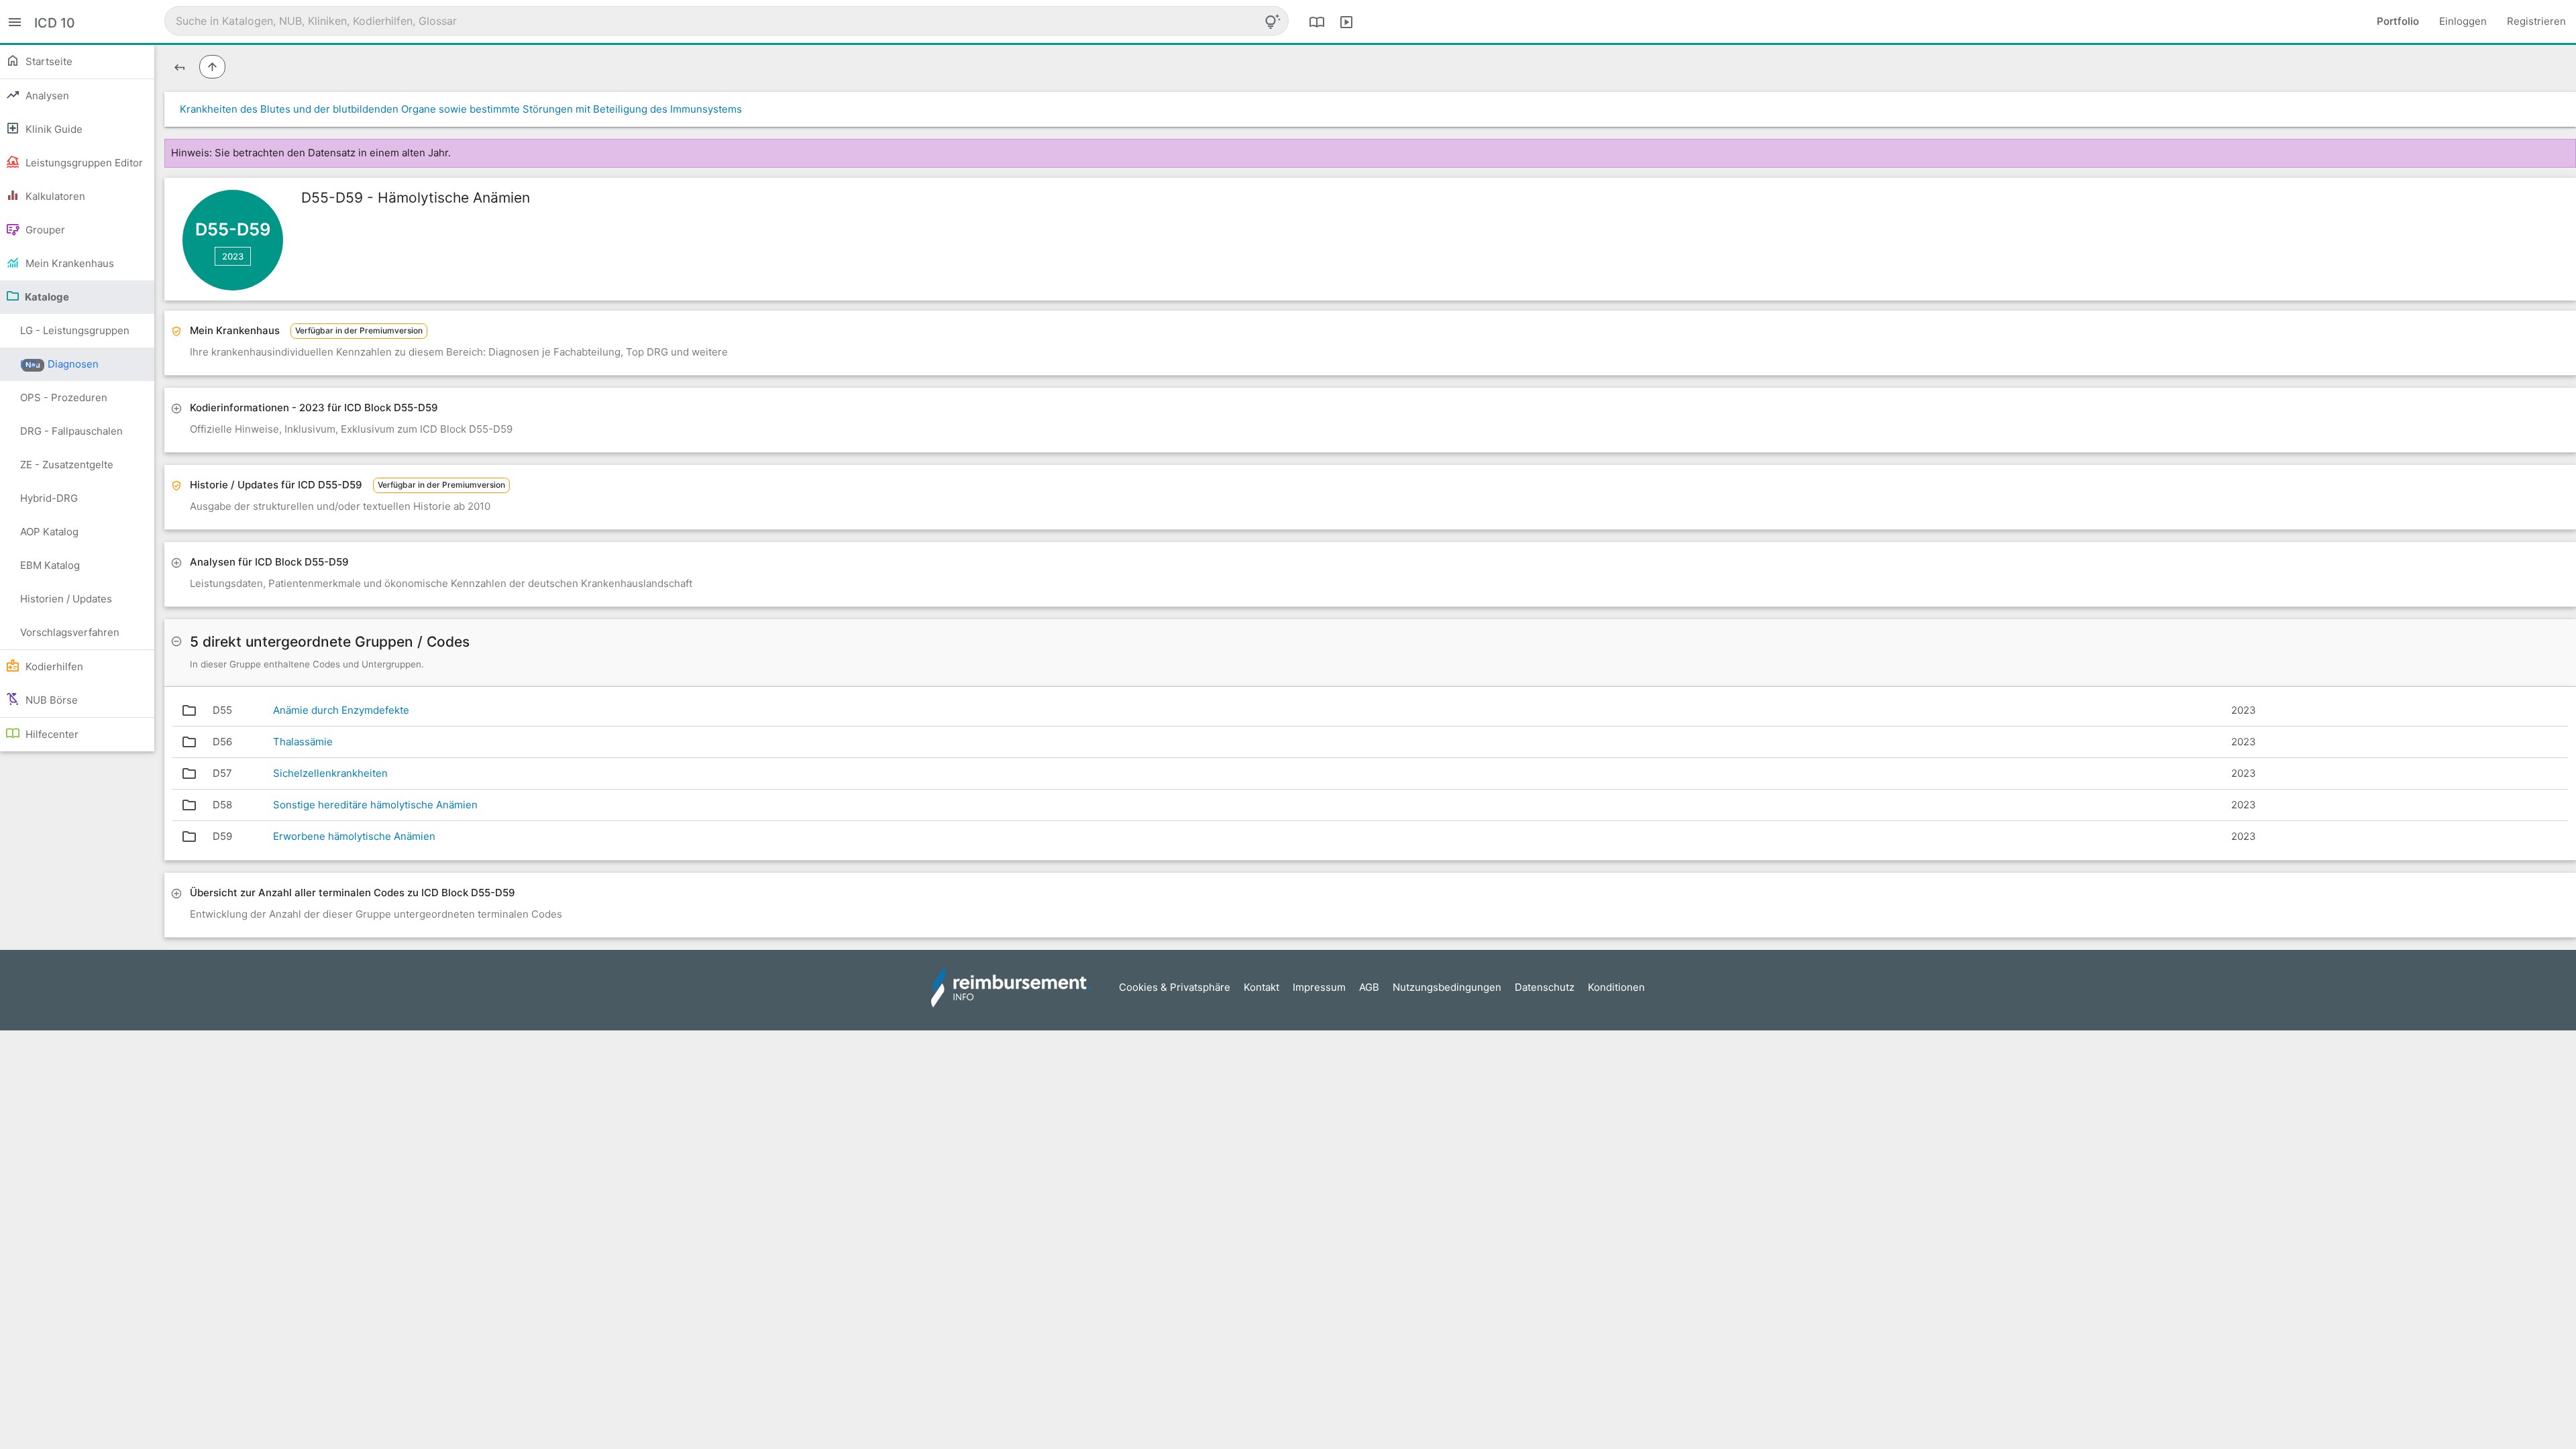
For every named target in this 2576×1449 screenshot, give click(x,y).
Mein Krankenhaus (68, 263)
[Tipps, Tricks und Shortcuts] (1273, 21)
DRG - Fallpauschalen (71, 431)
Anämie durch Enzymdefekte (341, 710)
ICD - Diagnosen (59, 364)
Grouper (44, 230)
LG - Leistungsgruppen (75, 336)
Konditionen (1616, 987)
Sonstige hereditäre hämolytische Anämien (375, 805)
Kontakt (1262, 987)
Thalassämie (303, 742)
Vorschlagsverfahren (70, 632)
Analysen (46, 96)
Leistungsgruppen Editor (83, 163)
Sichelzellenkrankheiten (330, 773)
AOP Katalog (49, 532)
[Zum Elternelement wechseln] (212, 67)
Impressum (1319, 987)
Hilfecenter (51, 734)
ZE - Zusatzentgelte (67, 465)
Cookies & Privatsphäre (1175, 987)
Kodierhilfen (53, 666)
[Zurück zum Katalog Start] (179, 67)
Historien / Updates (66, 599)
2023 (233, 256)
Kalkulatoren (54, 196)
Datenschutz (1545, 987)
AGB (1369, 987)
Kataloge (46, 297)
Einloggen (2463, 21)
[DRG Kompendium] (1317, 21)
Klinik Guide (53, 129)
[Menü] (15, 21)
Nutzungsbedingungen (1447, 987)
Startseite (48, 61)
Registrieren (2536, 21)
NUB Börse (50, 700)
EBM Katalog (50, 565)
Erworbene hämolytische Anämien (354, 836)
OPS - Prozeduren (64, 397)
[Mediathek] (1346, 21)
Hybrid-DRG (49, 498)
